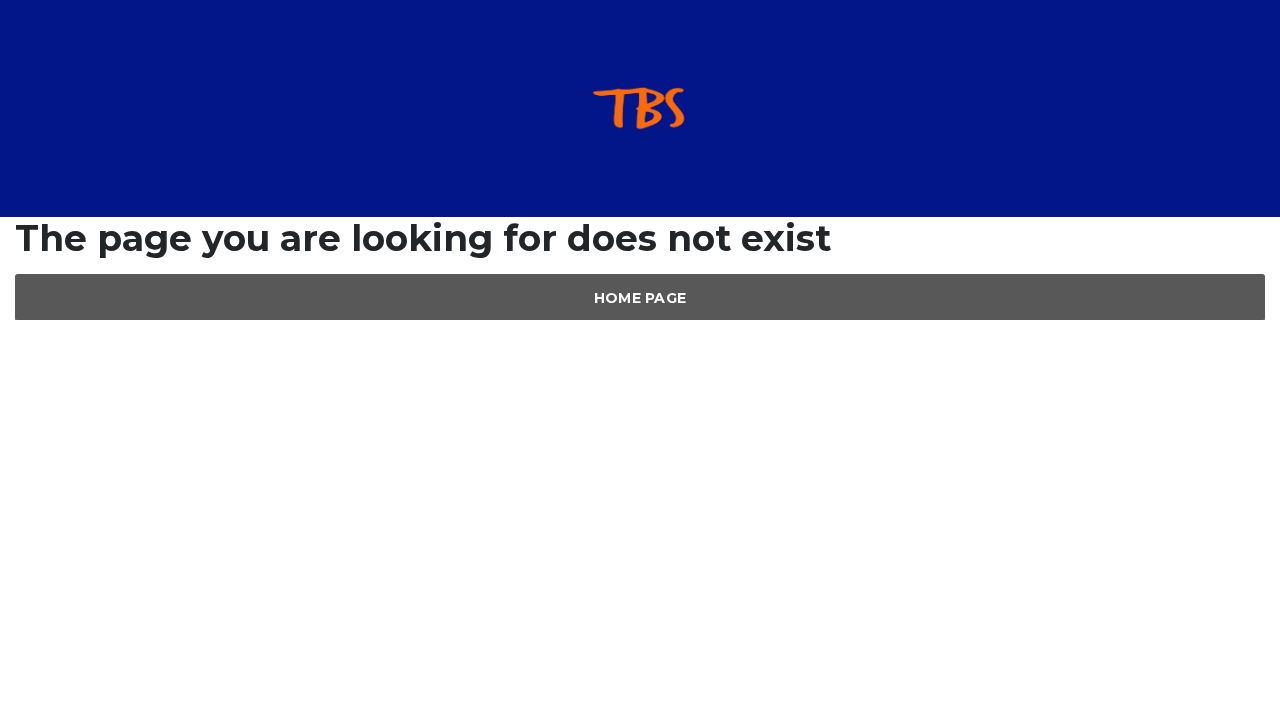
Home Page (640, 298)
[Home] (640, 107)
